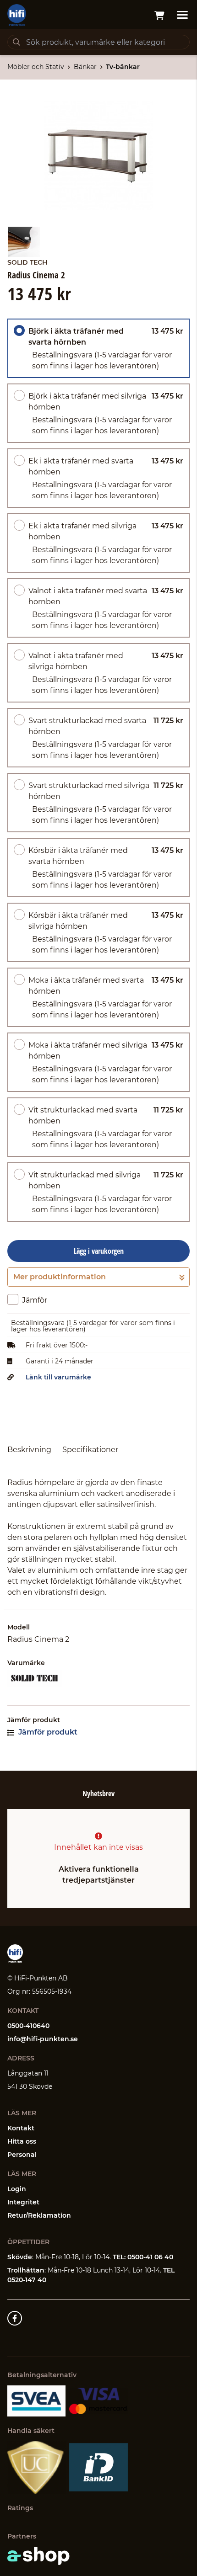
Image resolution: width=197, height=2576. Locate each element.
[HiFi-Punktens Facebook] (15, 2318)
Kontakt (21, 2128)
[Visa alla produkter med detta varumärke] (98, 1678)
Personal (22, 2155)
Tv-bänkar (123, 67)
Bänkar (85, 67)
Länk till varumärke (58, 1377)
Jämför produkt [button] (47, 1732)
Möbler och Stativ (36, 67)
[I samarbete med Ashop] (38, 2556)
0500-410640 (28, 2026)
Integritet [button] (23, 2202)
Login (17, 2189)
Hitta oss (22, 2141)
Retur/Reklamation (39, 2215)
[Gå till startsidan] (17, 15)
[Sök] (16, 42)
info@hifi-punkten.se (43, 2039)
